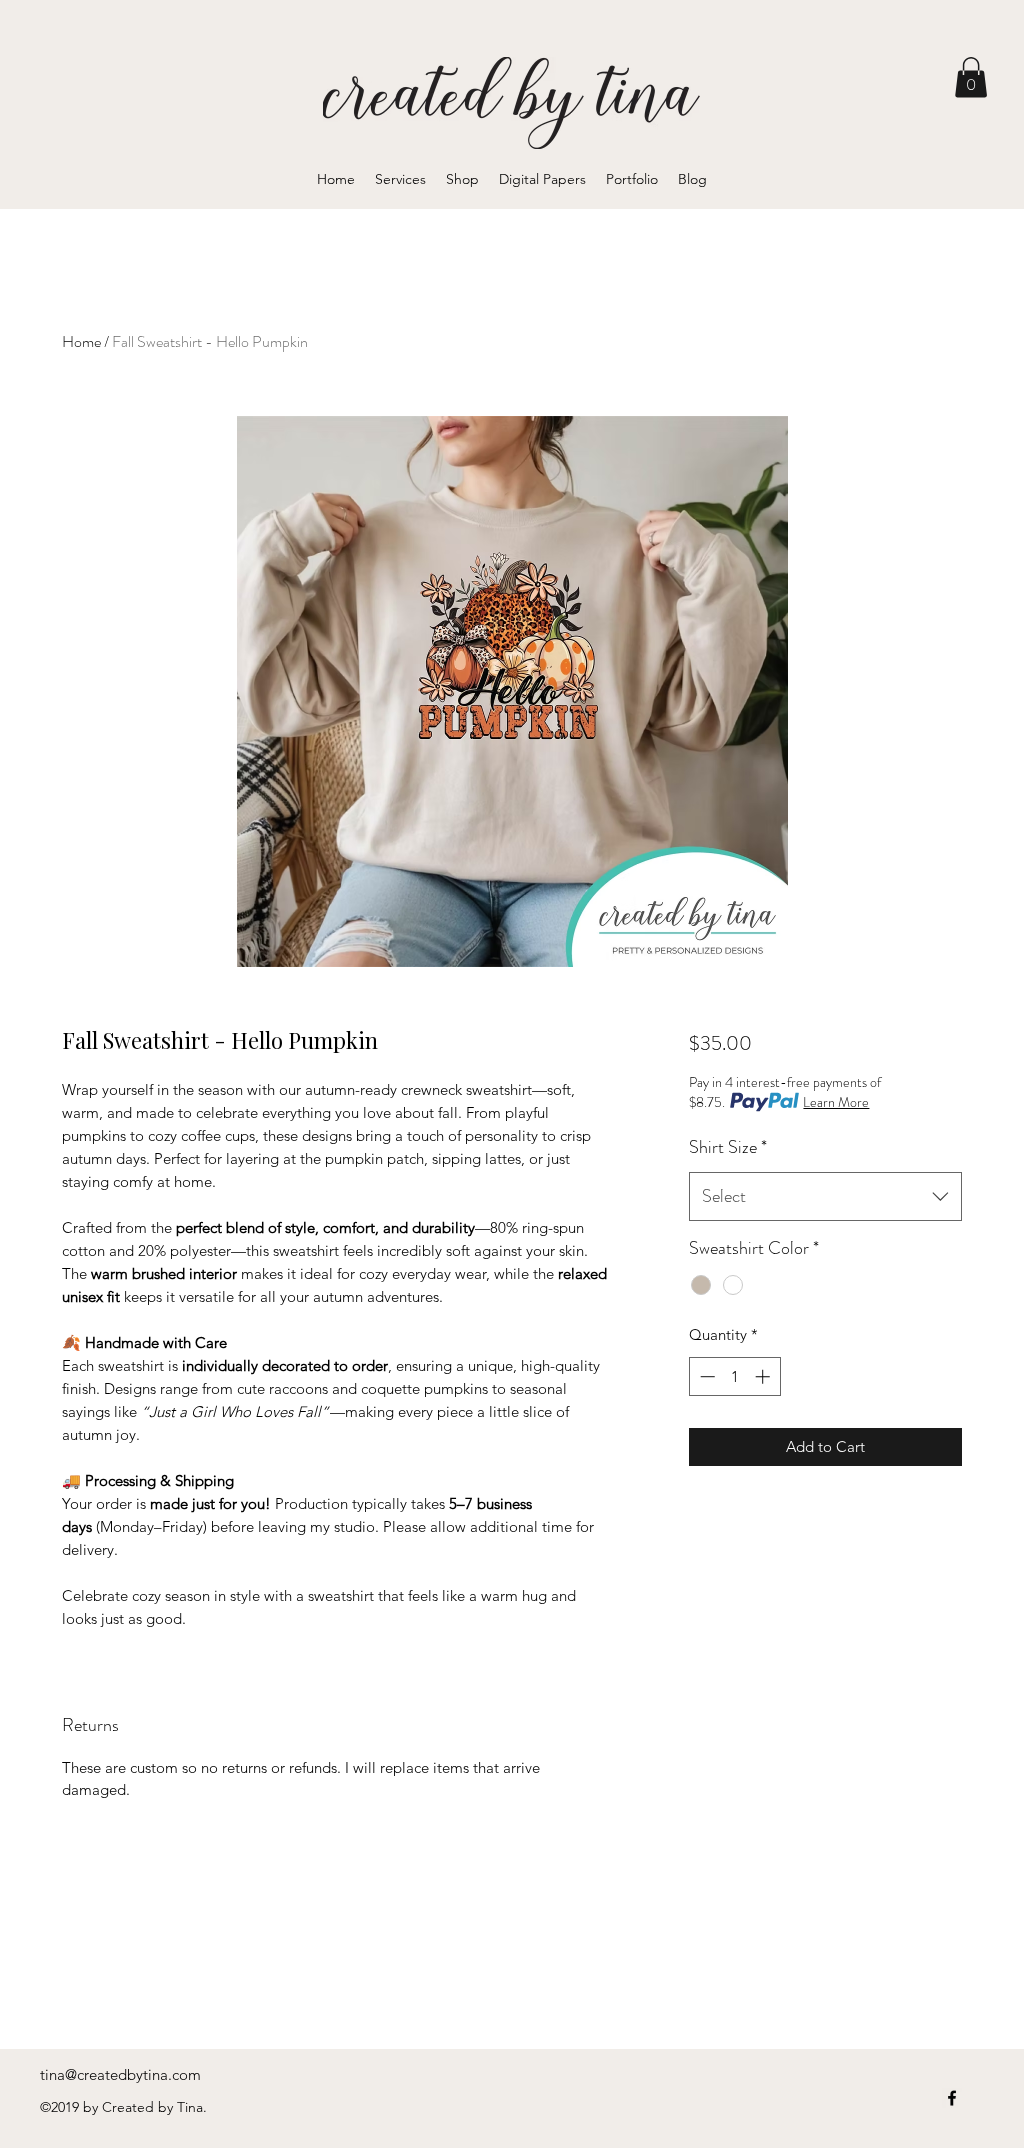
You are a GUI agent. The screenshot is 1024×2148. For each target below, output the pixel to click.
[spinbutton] (734, 1376)
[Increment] (764, 1376)
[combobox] (825, 1197)
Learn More (836, 1102)
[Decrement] (705, 1376)
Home (81, 341)
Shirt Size (728, 1147)
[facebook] (952, 2098)
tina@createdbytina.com (120, 2074)
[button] (971, 77)
